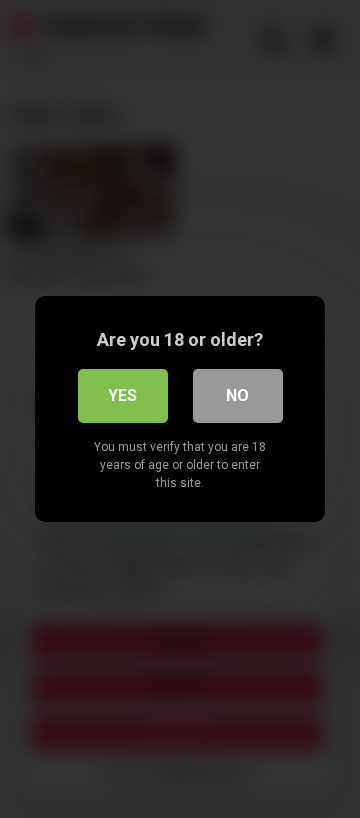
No (237, 395)
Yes (122, 395)
